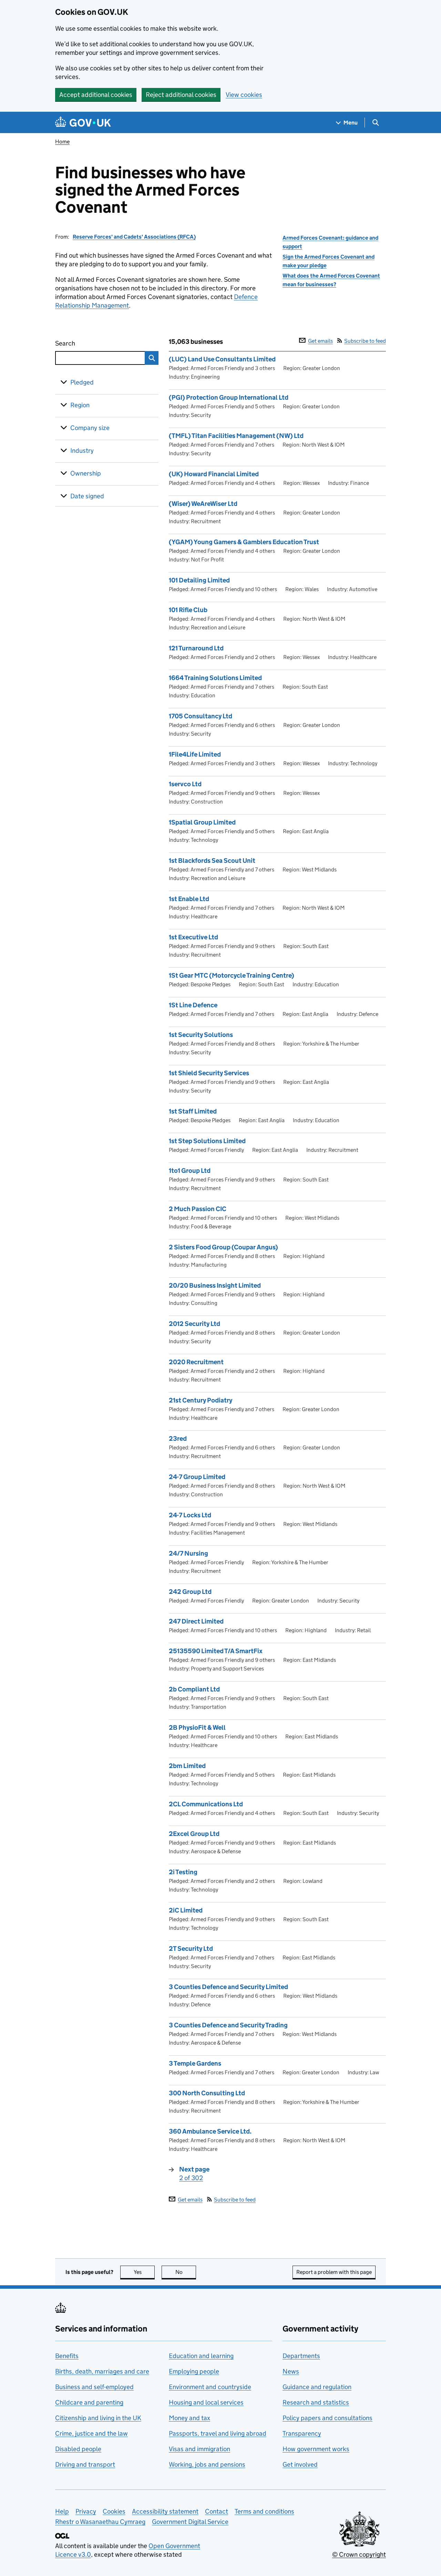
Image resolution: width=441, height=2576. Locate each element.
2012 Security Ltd (194, 1324)
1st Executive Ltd (193, 937)
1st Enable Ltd (189, 899)
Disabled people (78, 2449)
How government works (316, 2449)
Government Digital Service (190, 2522)
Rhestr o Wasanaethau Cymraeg (100, 2522)
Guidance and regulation (317, 2387)
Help (62, 2511)
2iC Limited (186, 1910)
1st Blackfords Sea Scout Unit (212, 861)
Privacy (86, 2511)
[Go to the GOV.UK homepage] (83, 123)
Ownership (86, 473)
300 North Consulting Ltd (207, 2093)
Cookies (114, 2511)
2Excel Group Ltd (194, 1834)
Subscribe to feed (365, 341)
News (291, 2371)
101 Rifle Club (188, 610)
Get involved (300, 2464)
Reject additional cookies (181, 95)
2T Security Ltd (191, 1949)
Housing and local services (206, 2402)
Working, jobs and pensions (207, 2464)
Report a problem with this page (334, 2272)
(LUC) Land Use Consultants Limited (222, 359)
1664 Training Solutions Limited (215, 678)
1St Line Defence (193, 1005)
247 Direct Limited (196, 1621)
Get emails (320, 341)
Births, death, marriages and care (102, 2371)
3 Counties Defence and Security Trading (228, 2025)
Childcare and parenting (89, 2402)
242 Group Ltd (190, 1592)
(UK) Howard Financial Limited (214, 474)
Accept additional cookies (96, 95)
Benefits (67, 2356)
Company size (90, 428)
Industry (82, 451)
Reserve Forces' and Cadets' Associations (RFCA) (134, 237)
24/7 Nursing (188, 1553)
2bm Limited (187, 1766)
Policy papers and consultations (327, 2418)
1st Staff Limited (193, 1111)
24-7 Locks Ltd (190, 1515)
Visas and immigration (199, 2449)
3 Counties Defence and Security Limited (228, 1987)
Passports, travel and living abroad (218, 2433)
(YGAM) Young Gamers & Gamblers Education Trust (244, 542)
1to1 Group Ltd (190, 1171)
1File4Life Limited (195, 754)
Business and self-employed (94, 2387)
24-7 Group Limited (197, 1477)
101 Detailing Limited (199, 580)
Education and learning (201, 2356)
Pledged (82, 382)
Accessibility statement (165, 2511)
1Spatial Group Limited (202, 822)
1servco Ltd (185, 784)
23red (178, 1439)
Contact (217, 2511)
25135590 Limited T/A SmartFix (216, 1651)
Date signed (87, 496)
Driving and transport (85, 2464)
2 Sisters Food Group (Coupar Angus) (223, 1247)
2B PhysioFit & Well (197, 1728)
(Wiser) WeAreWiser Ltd (203, 504)
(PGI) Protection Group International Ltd (229, 397)
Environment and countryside (210, 2387)
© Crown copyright (359, 2554)
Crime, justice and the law (91, 2433)
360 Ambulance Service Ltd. (210, 2131)
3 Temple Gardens (195, 2063)
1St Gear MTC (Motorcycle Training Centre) (232, 975)
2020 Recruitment (196, 1362)
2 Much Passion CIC (198, 1209)
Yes (144, 2272)
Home (62, 142)
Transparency (302, 2433)
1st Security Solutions (201, 1035)
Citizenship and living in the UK (98, 2418)
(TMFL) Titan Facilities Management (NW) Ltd (236, 436)
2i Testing (183, 1872)
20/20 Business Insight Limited (215, 1285)
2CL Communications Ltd (206, 1804)
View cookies (244, 95)
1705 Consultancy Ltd (201, 716)
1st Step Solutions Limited (207, 1141)
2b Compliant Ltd (194, 1689)
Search (90, 343)
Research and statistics (316, 2402)
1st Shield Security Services (209, 1073)
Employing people (194, 2371)
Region (80, 405)
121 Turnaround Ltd (196, 648)
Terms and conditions (264, 2511)
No (186, 2272)
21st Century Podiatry (201, 1400)
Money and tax (189, 2418)
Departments (301, 2356)
